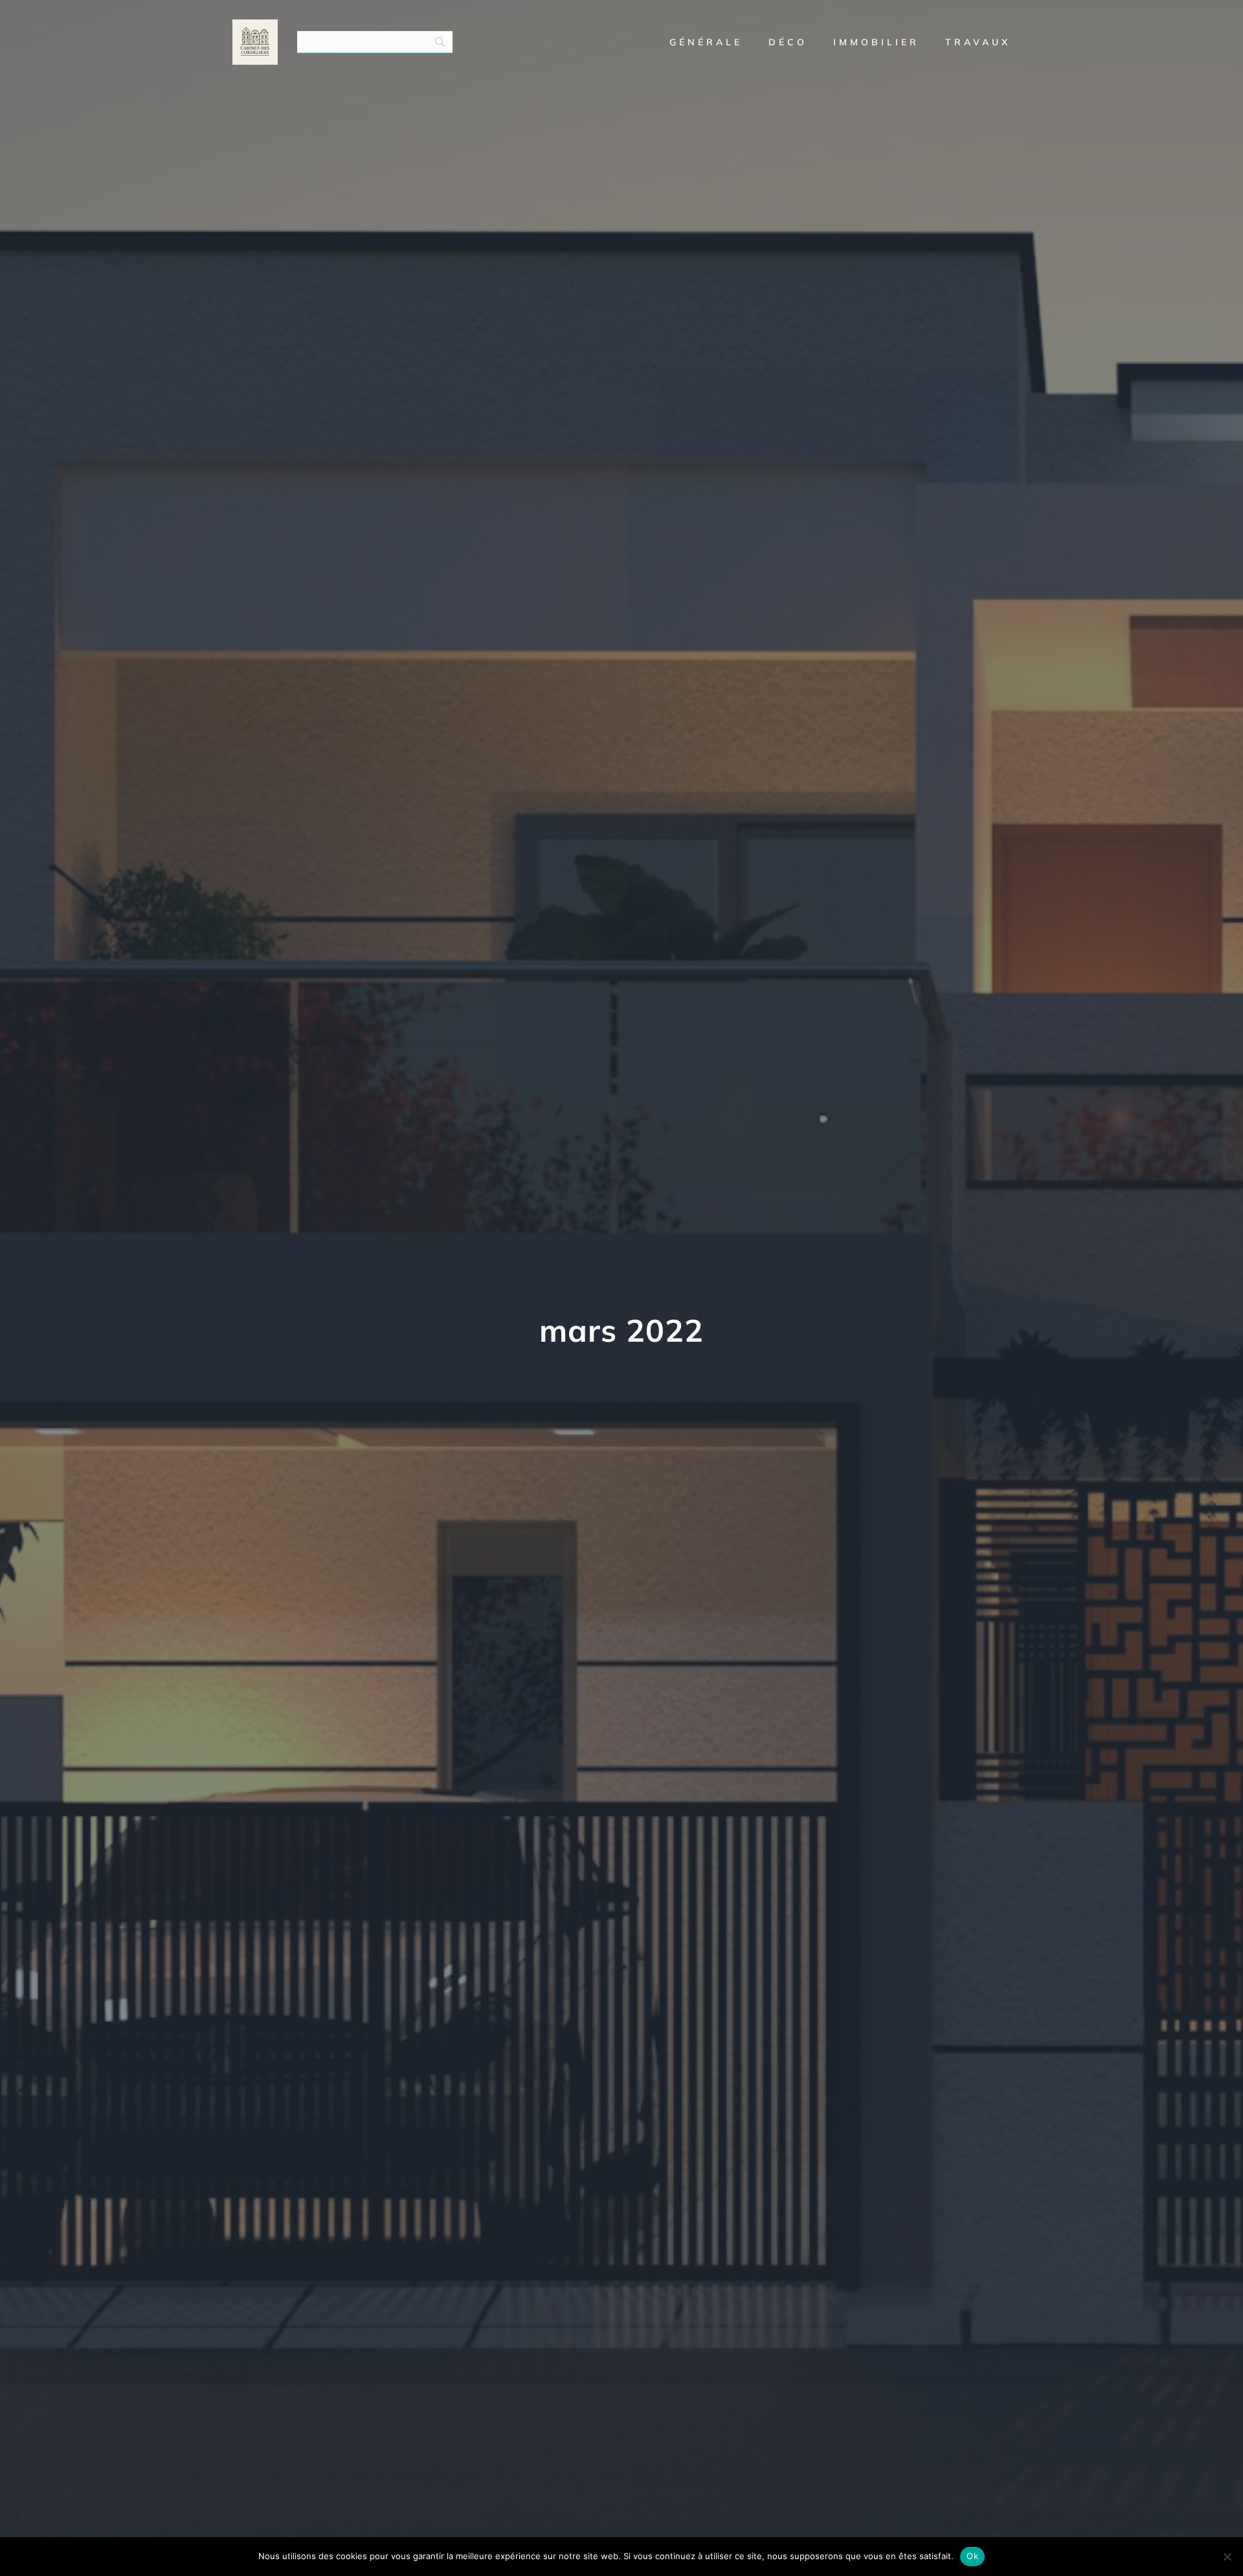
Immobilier (876, 42)
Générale (706, 42)
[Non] (1227, 2557)
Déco (788, 42)
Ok (972, 2556)
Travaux (978, 42)
